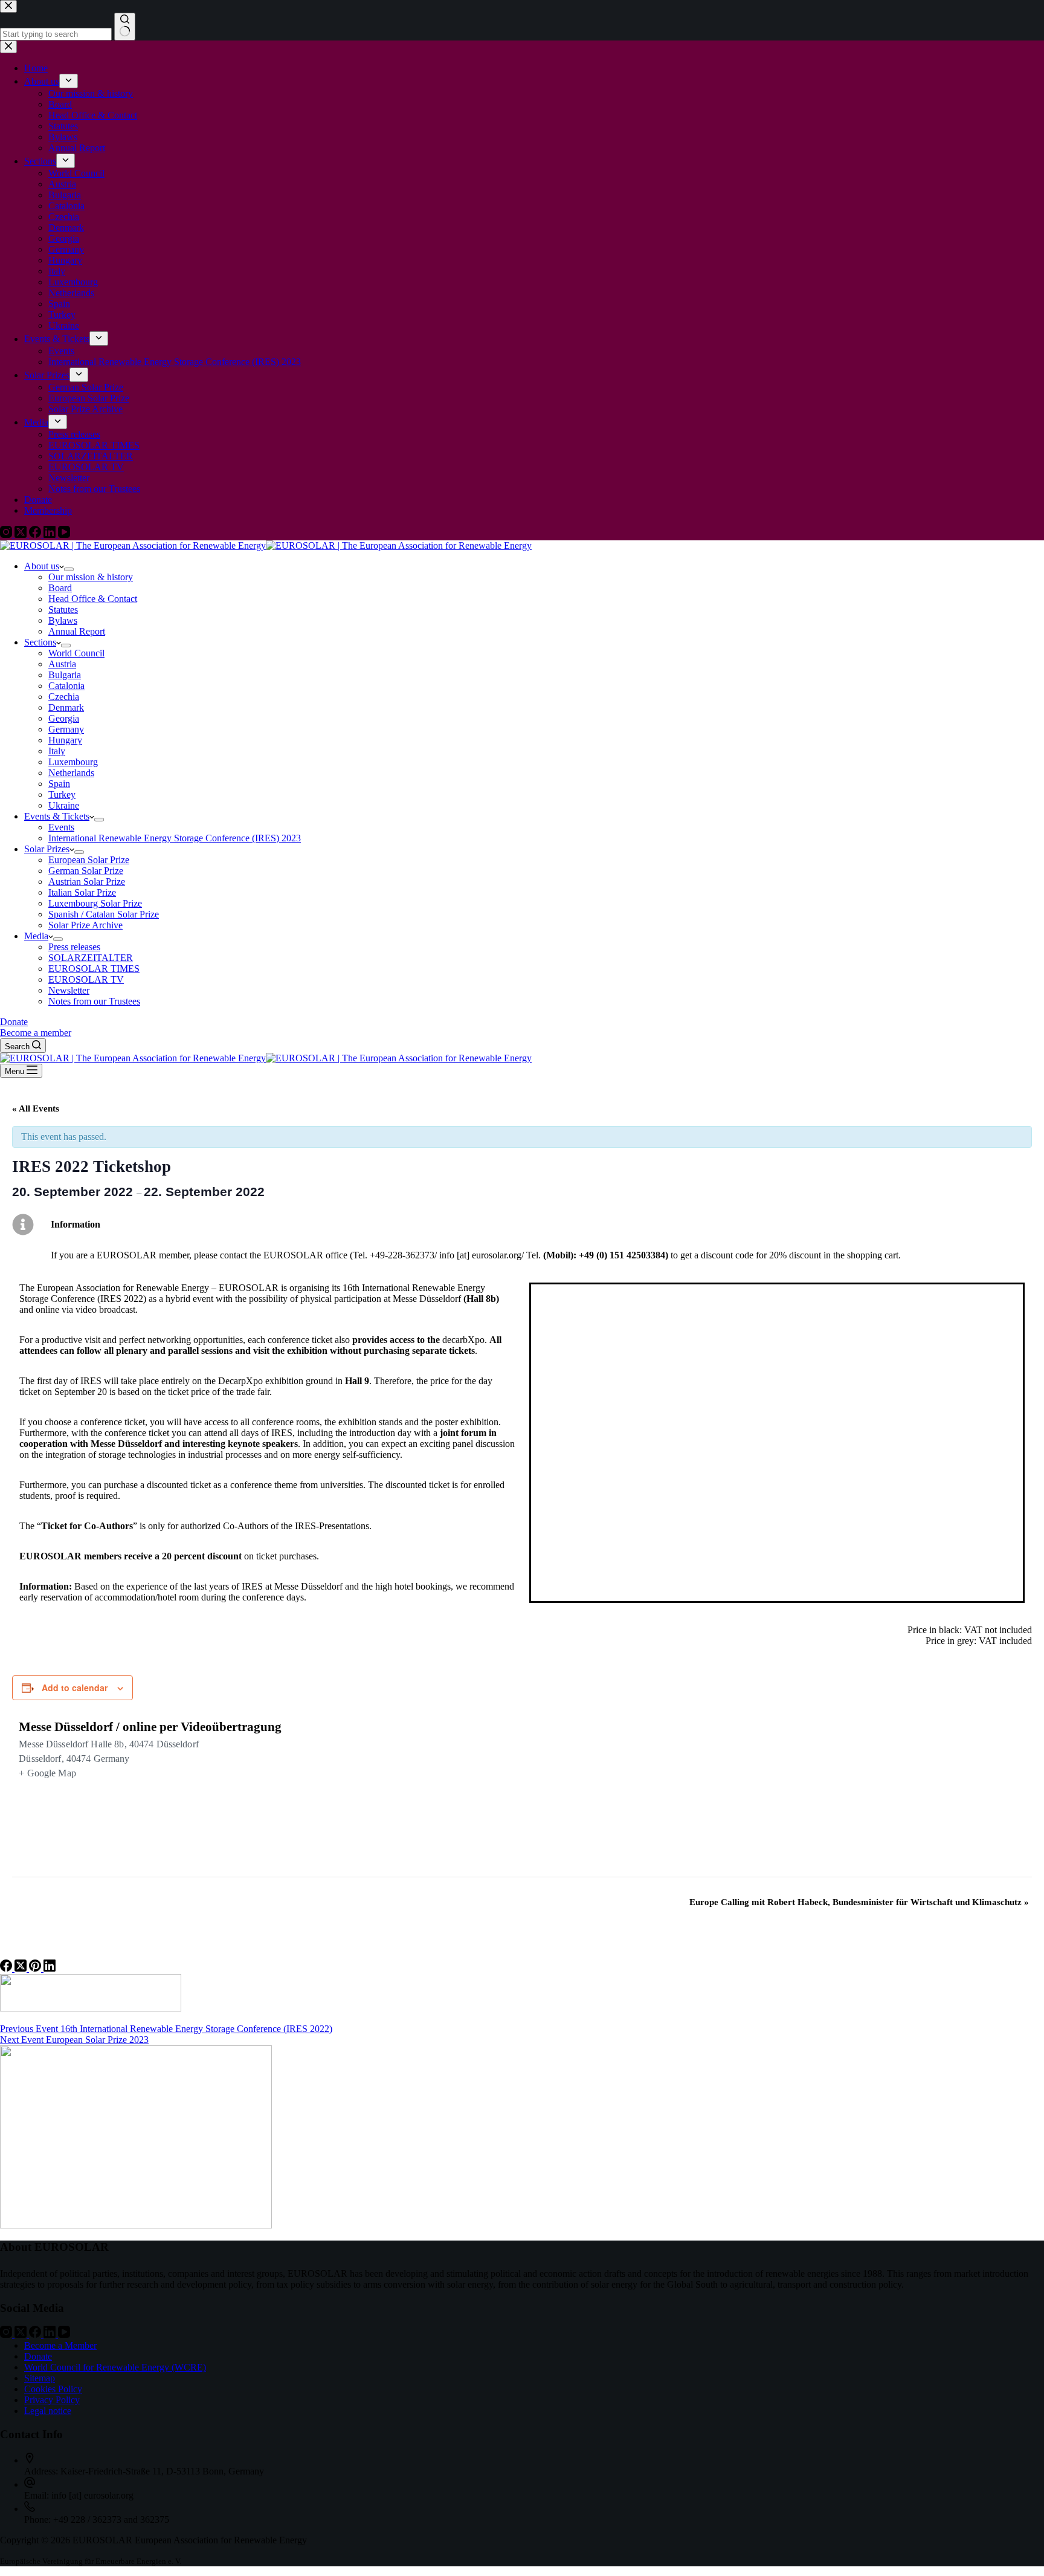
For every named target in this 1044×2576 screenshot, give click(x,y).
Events (61, 827)
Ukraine (64, 805)
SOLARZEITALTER (91, 958)
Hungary (65, 740)
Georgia (64, 718)
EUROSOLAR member (143, 1255)
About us (42, 566)
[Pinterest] (36, 1968)
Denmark (66, 707)
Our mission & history (91, 577)
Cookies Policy (53, 2389)
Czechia (64, 697)
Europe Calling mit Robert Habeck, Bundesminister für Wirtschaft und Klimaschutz (859, 1902)
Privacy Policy (52, 2400)
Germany (66, 729)
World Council (76, 653)
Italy (57, 751)
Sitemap (40, 2378)
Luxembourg (73, 762)
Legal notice (48, 2411)
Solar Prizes (47, 849)
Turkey (62, 794)
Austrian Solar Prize (87, 882)
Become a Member (60, 2345)
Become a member (36, 1033)
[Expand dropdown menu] (69, 569)
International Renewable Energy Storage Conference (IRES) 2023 (175, 838)
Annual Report (77, 631)
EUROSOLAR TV (86, 979)
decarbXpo (463, 1340)
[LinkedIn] (50, 1968)
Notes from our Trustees (94, 1001)
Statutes (63, 610)
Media (36, 936)
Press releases (74, 947)
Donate (14, 1022)
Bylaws (63, 620)
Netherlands (71, 773)
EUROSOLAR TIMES (94, 969)
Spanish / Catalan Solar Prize (104, 914)
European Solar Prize (89, 860)
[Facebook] (7, 1968)
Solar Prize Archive (85, 925)
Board (60, 588)
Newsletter (69, 990)
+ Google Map (47, 1773)
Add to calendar (75, 1688)
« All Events (36, 1108)
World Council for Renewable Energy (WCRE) (115, 2367)
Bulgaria (65, 675)
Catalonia (66, 686)
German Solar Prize (86, 871)
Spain (59, 784)
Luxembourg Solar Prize (95, 903)
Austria (62, 664)
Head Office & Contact (93, 599)
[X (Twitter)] (22, 1968)
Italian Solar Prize (82, 892)
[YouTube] (64, 2335)
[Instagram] (7, 2335)
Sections (40, 642)
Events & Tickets (57, 816)
